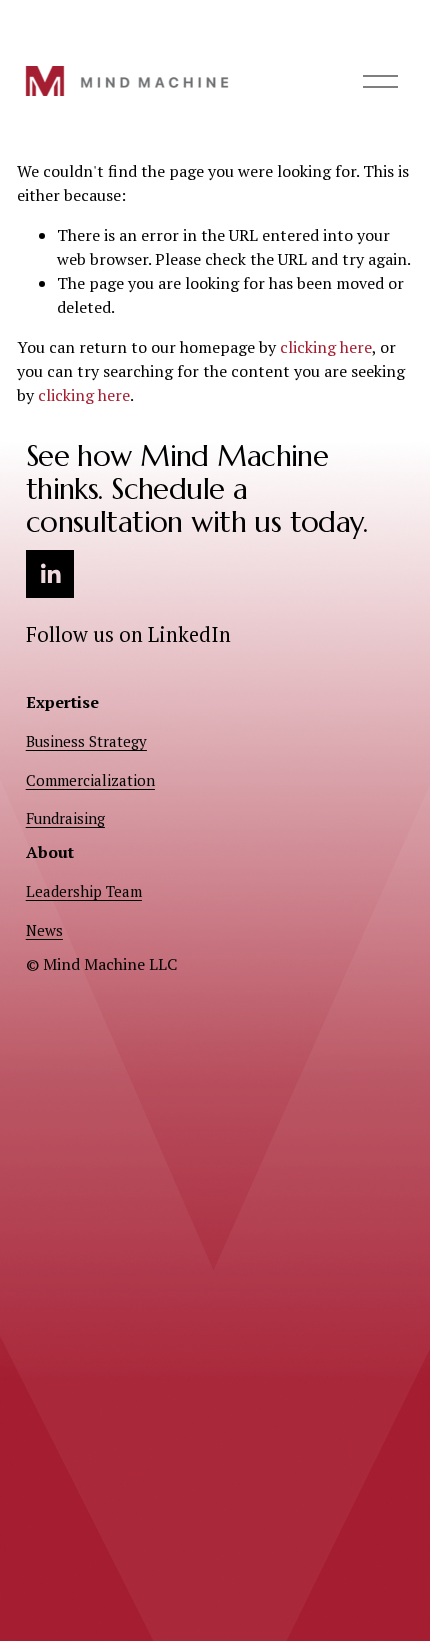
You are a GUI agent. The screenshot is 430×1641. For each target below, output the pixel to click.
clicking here (326, 347)
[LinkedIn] (50, 574)
